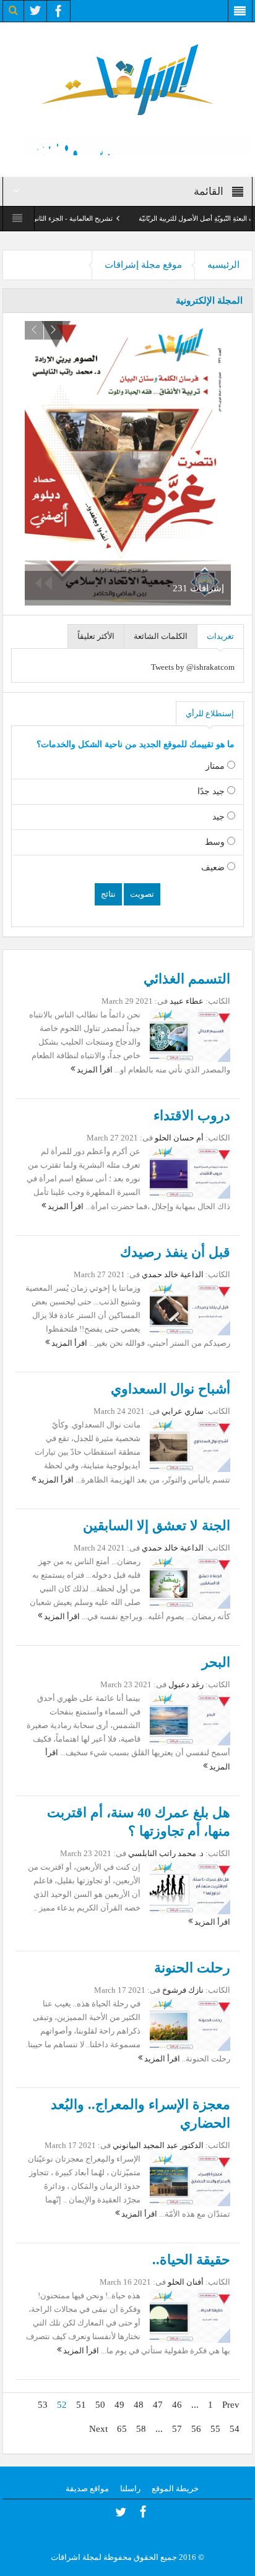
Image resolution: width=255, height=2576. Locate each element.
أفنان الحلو (186, 2282)
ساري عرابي (183, 1411)
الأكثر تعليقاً (96, 636)
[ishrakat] (127, 78)
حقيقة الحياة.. (191, 2260)
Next (98, 2429)
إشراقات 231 (198, 588)
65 (122, 2429)
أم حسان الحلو (178, 1138)
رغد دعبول (186, 1684)
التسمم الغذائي (187, 979)
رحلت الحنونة (192, 1968)
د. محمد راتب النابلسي (166, 1853)
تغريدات (220, 636)
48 (139, 2405)
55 (215, 2429)
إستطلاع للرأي (210, 713)
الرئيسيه (223, 265)
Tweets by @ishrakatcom (193, 667)
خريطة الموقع (175, 2488)
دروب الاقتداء (192, 1115)
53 (43, 2405)
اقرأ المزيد (94, 1070)
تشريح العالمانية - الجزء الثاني (97, 218)
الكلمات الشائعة (161, 636)
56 (196, 2429)
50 (100, 2405)
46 (177, 2405)
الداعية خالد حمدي (173, 1274)
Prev (231, 2405)
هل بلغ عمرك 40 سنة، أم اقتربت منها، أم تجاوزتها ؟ (139, 1822)
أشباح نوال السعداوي (171, 1389)
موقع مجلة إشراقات (143, 265)
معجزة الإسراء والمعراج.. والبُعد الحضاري (140, 2114)
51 (81, 2405)
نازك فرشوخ (183, 1990)
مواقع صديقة (87, 2488)
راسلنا (130, 2488)
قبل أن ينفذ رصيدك (175, 1252)
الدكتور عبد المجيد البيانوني (158, 2145)
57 (177, 2429)
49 (119, 2405)
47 (158, 2405)
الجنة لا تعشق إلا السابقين (157, 1525)
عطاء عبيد (187, 1001)
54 (235, 2429)
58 (141, 2429)
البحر (216, 1662)
